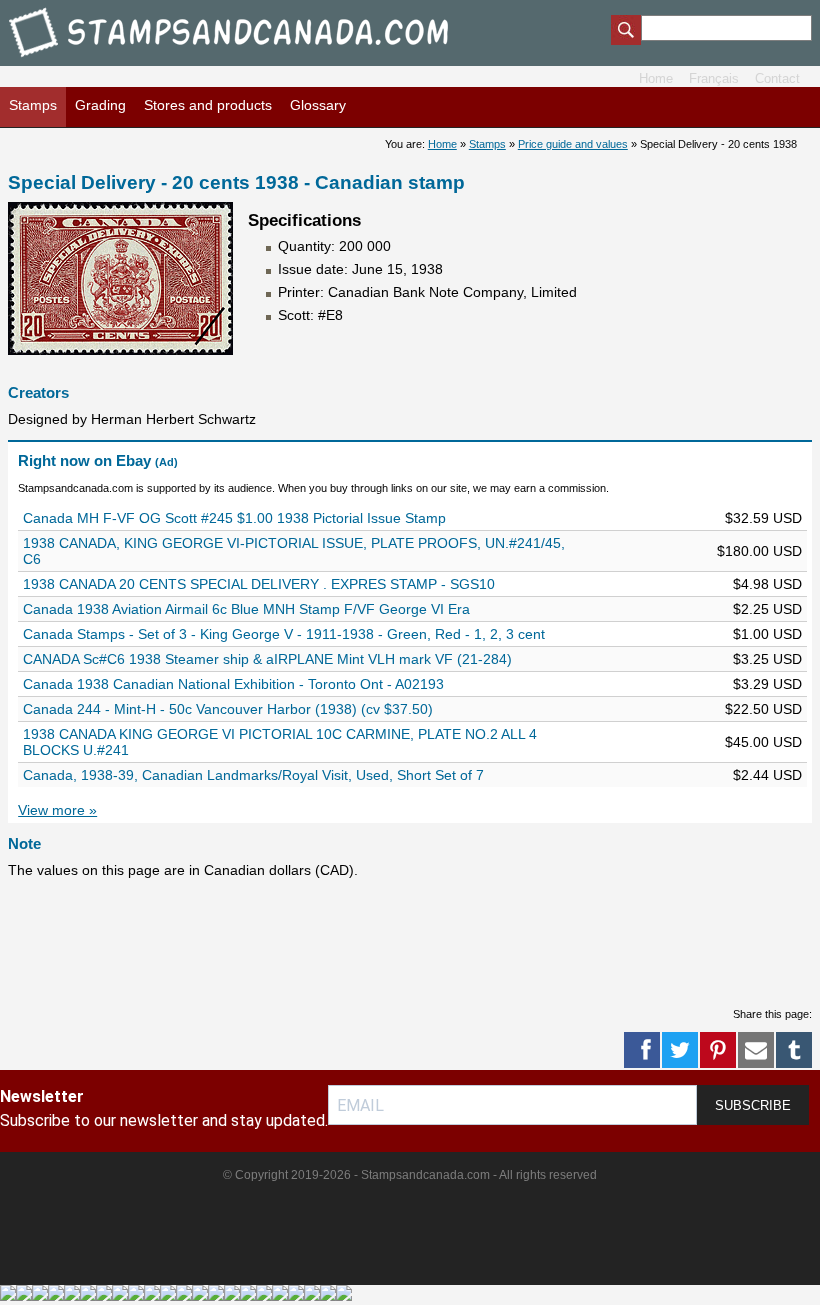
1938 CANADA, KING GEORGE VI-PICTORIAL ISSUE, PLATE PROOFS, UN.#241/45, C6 (294, 551)
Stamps (33, 105)
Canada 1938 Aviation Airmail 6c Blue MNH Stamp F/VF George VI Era (246, 609)
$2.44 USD (767, 775)
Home (656, 78)
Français (714, 78)
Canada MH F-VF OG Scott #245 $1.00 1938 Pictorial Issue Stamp (234, 518)
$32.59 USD (763, 518)
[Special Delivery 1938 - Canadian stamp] (120, 350)
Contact (777, 78)
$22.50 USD (763, 709)
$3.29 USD (767, 684)
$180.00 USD (759, 551)
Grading (100, 105)
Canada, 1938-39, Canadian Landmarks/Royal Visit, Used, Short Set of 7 (253, 775)
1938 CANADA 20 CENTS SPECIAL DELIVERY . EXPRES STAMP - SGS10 (259, 584)
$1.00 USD (767, 634)
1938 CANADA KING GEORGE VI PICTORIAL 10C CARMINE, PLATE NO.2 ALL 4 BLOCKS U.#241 (280, 742)
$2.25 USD (767, 609)
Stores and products (208, 105)
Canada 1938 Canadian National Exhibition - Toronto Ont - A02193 (233, 684)
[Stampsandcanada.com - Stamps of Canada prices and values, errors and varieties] (243, 60)
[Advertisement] (372, 942)
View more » (57, 810)
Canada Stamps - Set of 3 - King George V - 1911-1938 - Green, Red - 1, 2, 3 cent (284, 634)
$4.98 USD (767, 584)
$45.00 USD (763, 742)
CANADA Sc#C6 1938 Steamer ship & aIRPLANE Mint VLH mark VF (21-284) (267, 659)
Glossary (318, 105)
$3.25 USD (767, 659)
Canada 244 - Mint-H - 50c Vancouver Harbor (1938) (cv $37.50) (228, 709)
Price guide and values (573, 144)
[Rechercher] (626, 32)
